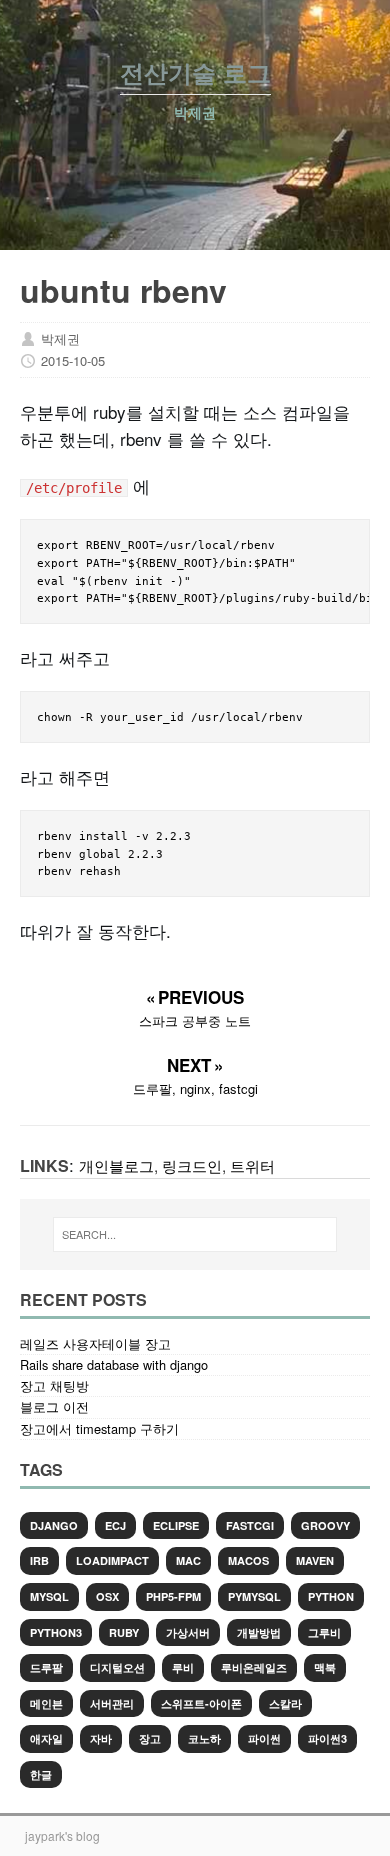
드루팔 (46, 1667)
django (54, 1525)
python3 (56, 1632)
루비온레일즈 (254, 1667)
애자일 (46, 1738)
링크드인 (192, 1165)
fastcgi (250, 1525)
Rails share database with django (114, 1364)
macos (248, 1560)
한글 (41, 1774)
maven (315, 1560)
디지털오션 (117, 1667)
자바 (101, 1738)
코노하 (204, 1738)
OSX (107, 1596)
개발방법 (259, 1632)
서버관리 (112, 1703)
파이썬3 (327, 1738)
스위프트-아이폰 (201, 1703)
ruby (124, 1632)
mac (188, 1560)
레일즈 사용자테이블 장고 (95, 1343)
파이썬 (264, 1738)
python (331, 1596)
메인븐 (46, 1703)
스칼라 (285, 1703)
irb (39, 1560)
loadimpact (112, 1560)
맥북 (325, 1667)
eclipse (176, 1525)
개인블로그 (116, 1165)
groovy (325, 1525)
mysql (49, 1596)
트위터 (252, 1165)
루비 (183, 1667)
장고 (150, 1738)
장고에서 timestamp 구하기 (99, 1428)
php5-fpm (173, 1596)
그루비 (324, 1632)
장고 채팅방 (54, 1385)
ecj (115, 1525)
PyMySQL (254, 1596)
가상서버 (188, 1632)
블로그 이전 (54, 1406)
